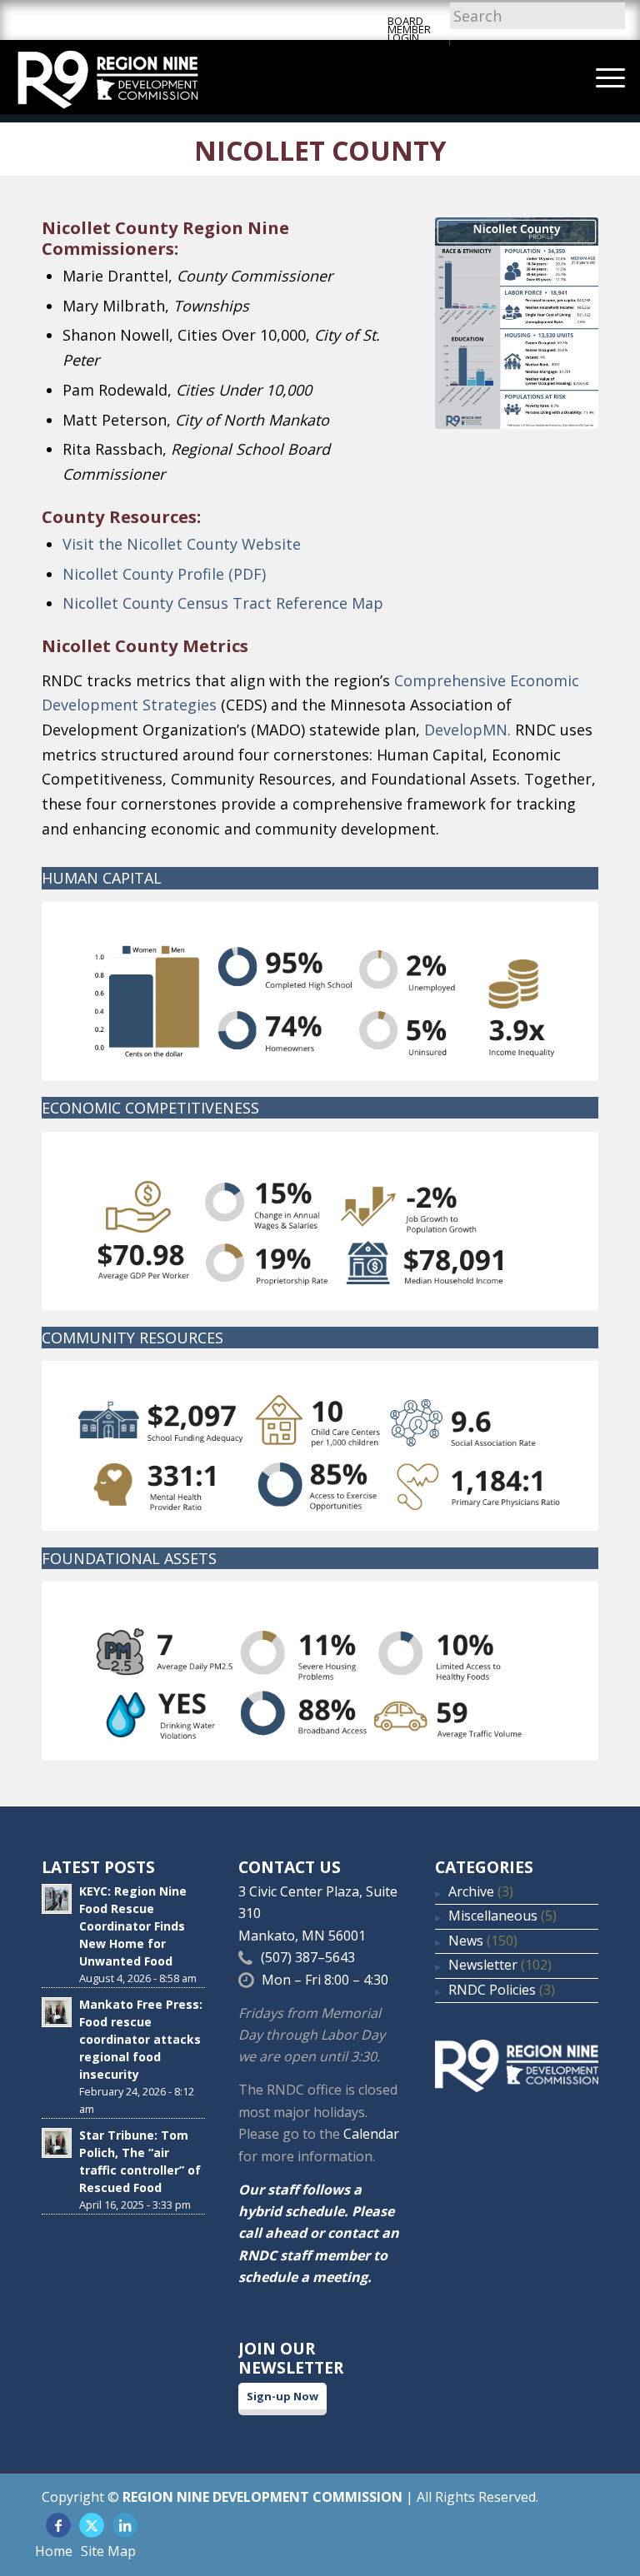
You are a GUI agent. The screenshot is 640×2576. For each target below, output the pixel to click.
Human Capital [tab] (102, 878)
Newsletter (483, 1965)
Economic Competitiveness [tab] (150, 1108)
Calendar (371, 2134)
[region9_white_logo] (108, 77)
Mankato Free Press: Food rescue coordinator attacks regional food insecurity (141, 2039)
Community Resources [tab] (132, 1338)
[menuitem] (602, 77)
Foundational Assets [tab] (129, 1558)
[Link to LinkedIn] (125, 2525)
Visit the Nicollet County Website (182, 544)
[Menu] (602, 77)
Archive (471, 1891)
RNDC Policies (492, 1990)
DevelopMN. (467, 730)
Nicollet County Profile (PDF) (164, 574)
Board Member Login (409, 29)
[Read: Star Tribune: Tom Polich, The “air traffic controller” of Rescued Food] (57, 2143)
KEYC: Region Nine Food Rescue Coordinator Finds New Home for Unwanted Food (133, 1926)
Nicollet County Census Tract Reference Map (223, 603)
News (466, 1941)
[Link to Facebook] (58, 2525)
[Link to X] (92, 2525)
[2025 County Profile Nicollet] (517, 323)
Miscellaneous (493, 1916)
